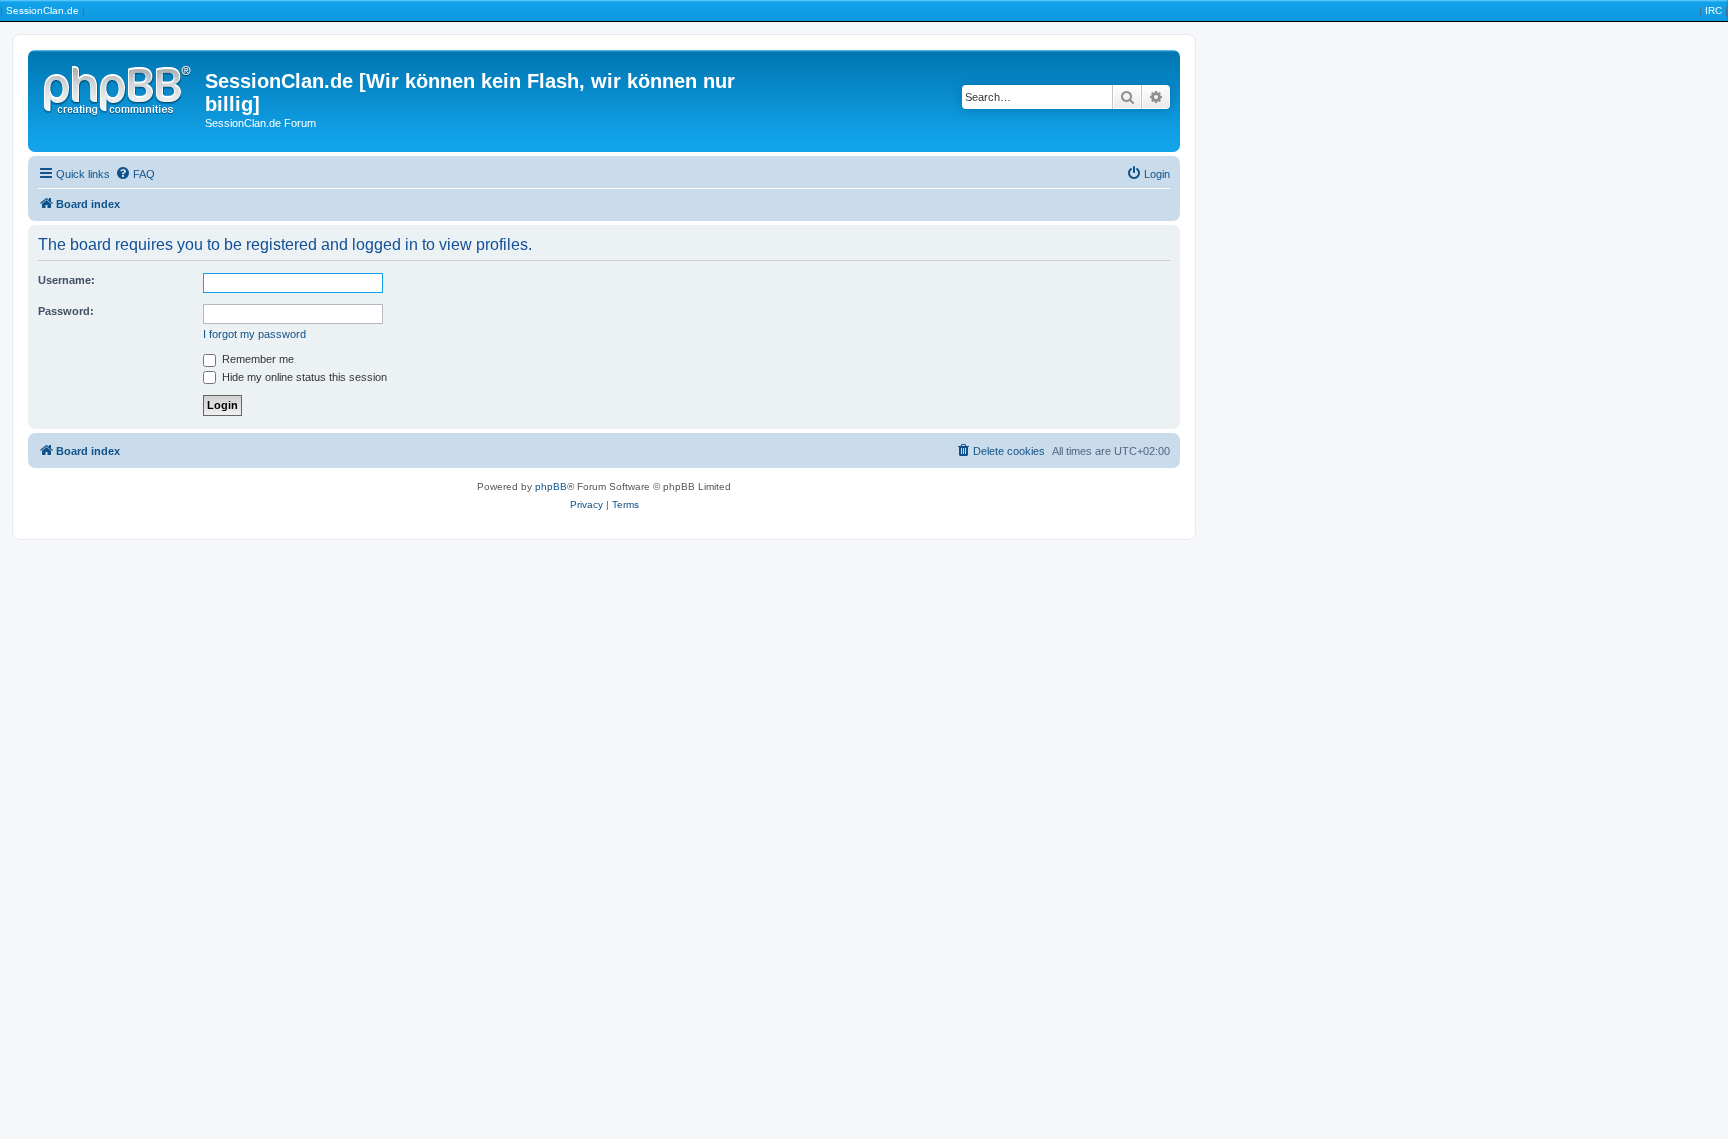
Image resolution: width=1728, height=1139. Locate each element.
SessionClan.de (42, 10)
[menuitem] (135, 174)
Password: (66, 311)
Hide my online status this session (303, 377)
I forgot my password (254, 334)
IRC (1713, 10)
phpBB (551, 486)
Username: (66, 280)
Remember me (256, 359)
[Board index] (119, 87)
